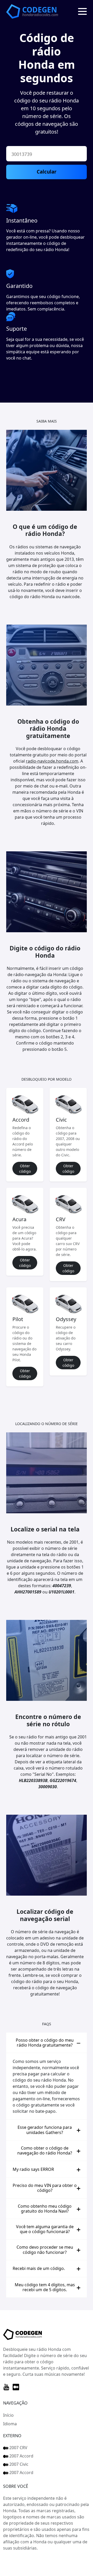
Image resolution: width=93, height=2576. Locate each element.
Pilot (18, 1319)
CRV (61, 1219)
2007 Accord (21, 2456)
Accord (21, 1120)
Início (8, 2415)
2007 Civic (18, 2464)
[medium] (16, 2387)
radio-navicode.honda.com (52, 761)
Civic (61, 1120)
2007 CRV (18, 2448)
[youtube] (6, 2387)
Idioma (10, 2424)
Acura (19, 1219)
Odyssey (66, 1319)
